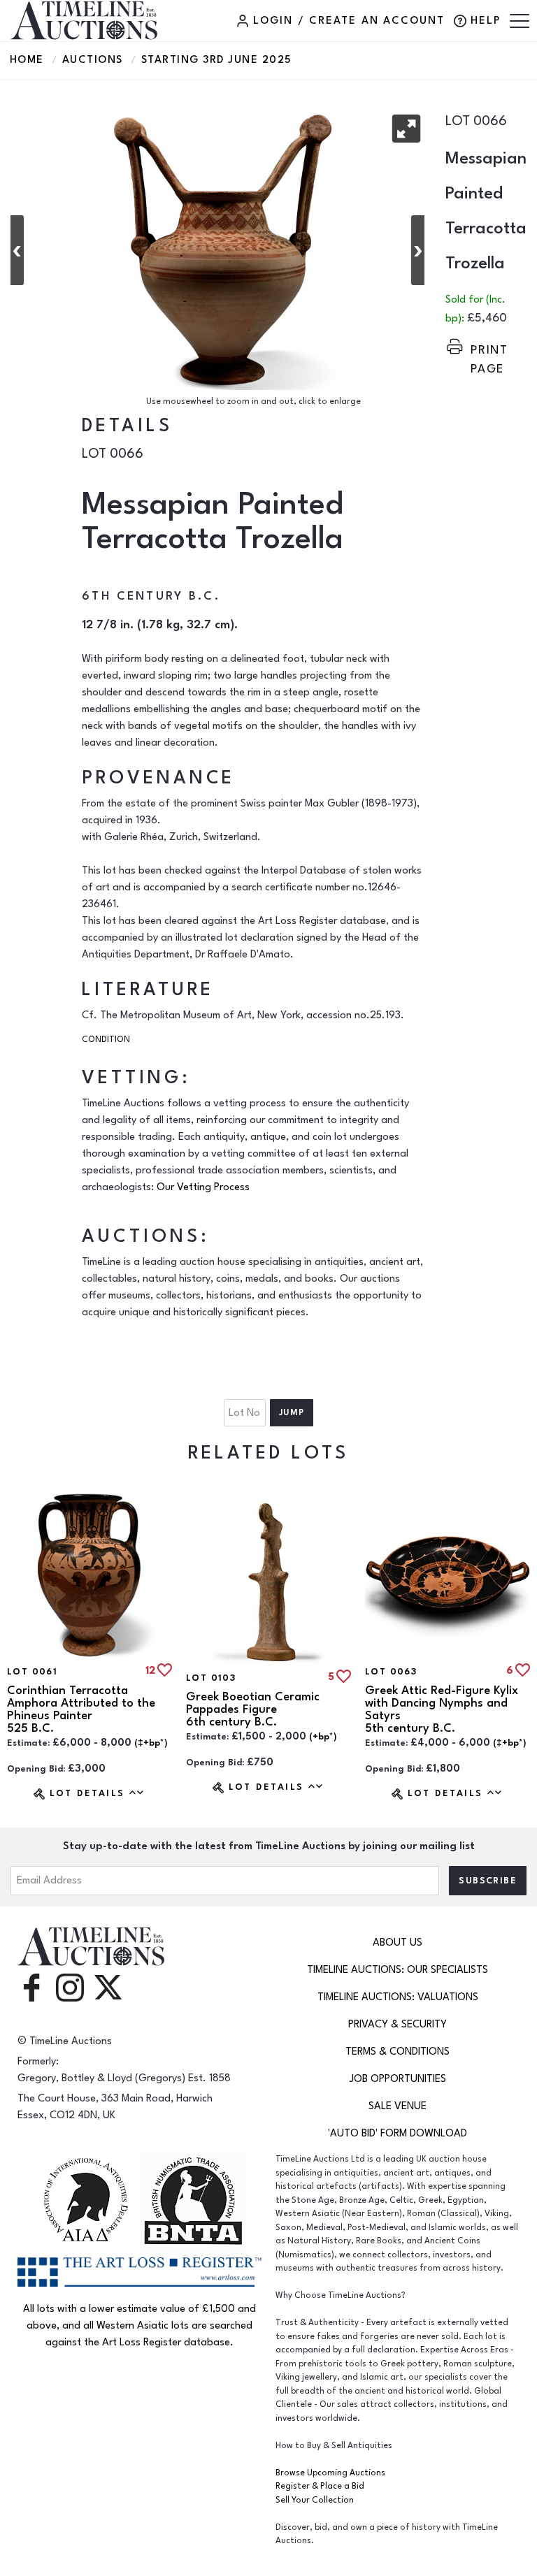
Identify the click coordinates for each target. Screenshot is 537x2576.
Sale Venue (398, 2106)
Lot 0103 (211, 1678)
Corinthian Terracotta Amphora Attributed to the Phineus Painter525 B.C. (81, 1709)
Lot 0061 (32, 1672)
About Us (398, 1942)
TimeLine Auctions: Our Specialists (398, 1970)
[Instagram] (70, 1987)
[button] (406, 129)
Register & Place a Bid (320, 2486)
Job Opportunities (398, 2079)
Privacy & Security (398, 2024)
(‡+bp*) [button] (151, 1743)
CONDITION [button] (106, 1040)
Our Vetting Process (203, 1187)
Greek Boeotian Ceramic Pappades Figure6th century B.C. (253, 1709)
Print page (489, 350)
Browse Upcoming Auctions (330, 2473)
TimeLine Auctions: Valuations (398, 1997)
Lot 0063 (391, 1672)
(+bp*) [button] (323, 1737)
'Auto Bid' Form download (398, 2133)
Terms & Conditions (398, 2052)
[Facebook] (31, 1987)
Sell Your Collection (315, 2500)
